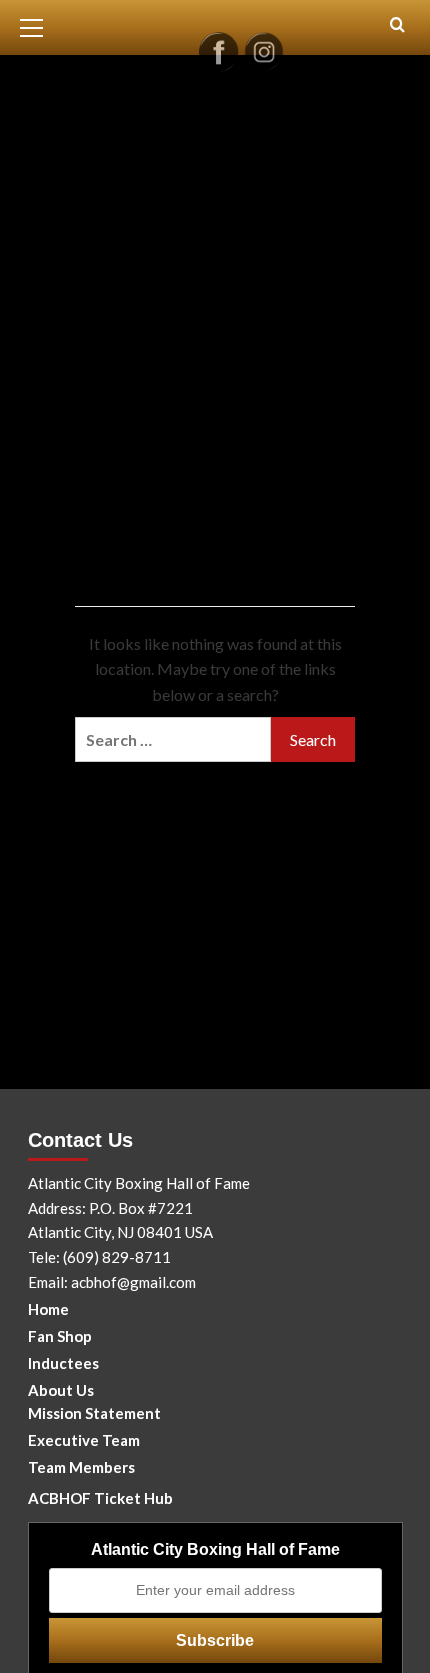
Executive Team (84, 1440)
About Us (61, 1390)
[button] (40, 25)
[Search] (397, 25)
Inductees (63, 1363)
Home (48, 1309)
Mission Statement (94, 1413)
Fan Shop (60, 1336)
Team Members (81, 1467)
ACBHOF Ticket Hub (100, 1498)
